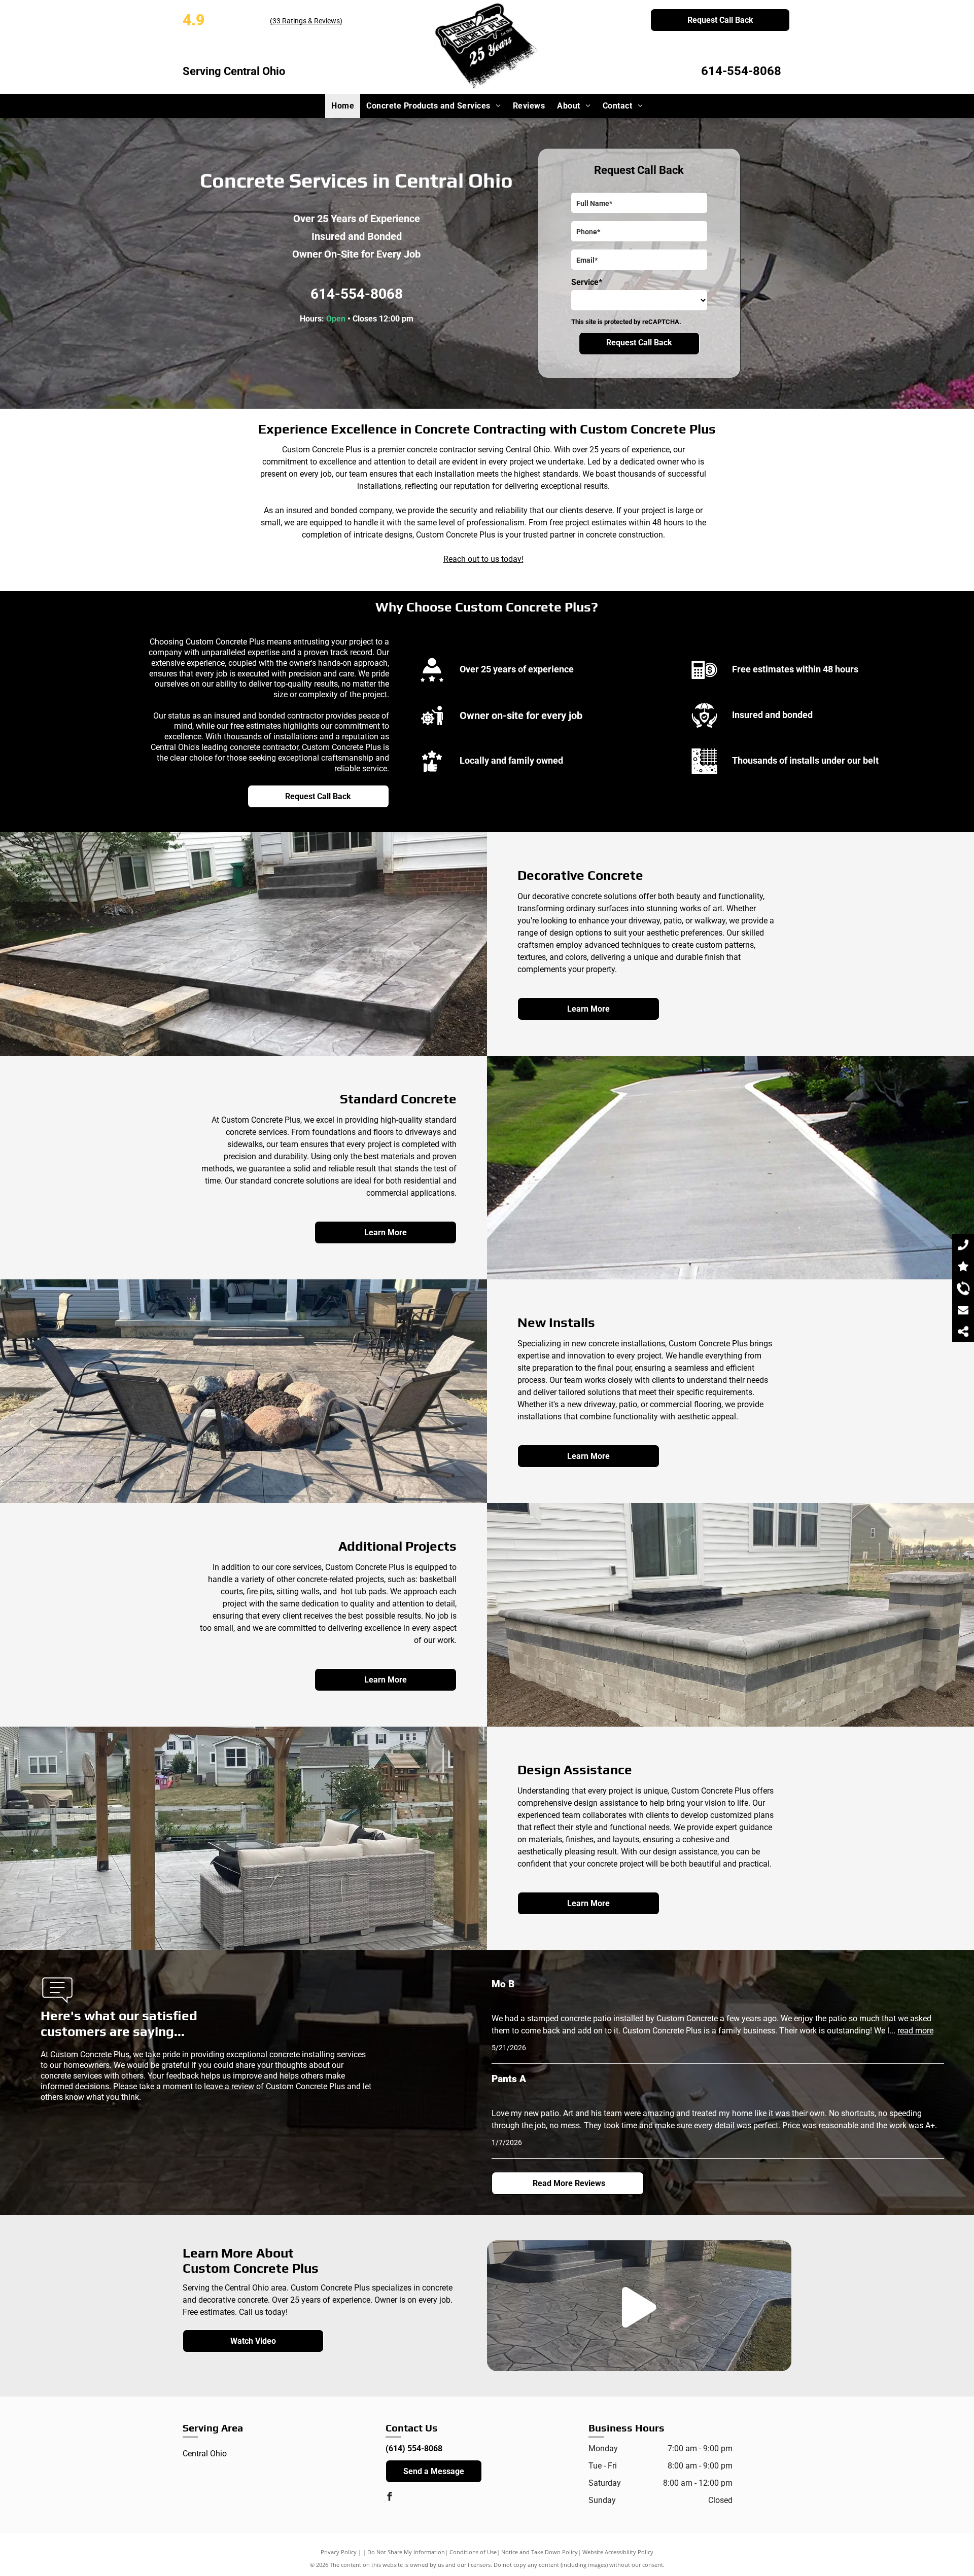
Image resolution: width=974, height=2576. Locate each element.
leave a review (229, 2086)
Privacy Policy (339, 2552)
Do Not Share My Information (406, 2552)
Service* (587, 282)
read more (915, 2031)
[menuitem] (343, 106)
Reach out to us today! (483, 559)
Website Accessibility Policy (618, 2552)
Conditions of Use (473, 2552)
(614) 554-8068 (414, 2448)
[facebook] (390, 2498)
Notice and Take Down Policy (540, 2552)
